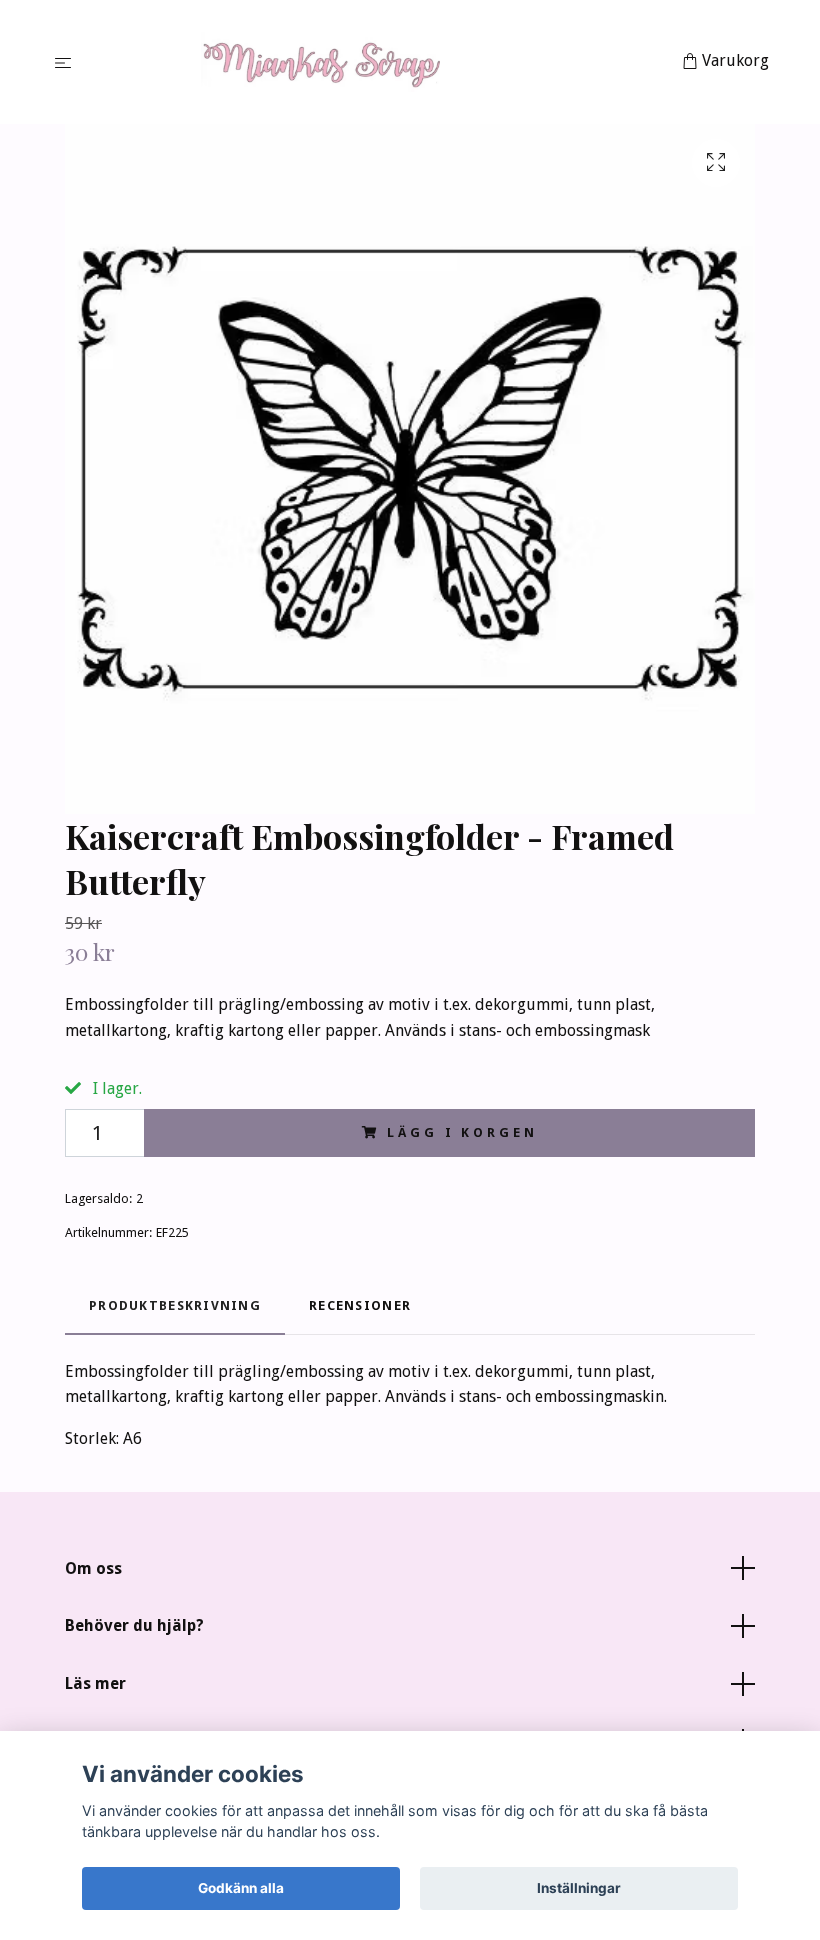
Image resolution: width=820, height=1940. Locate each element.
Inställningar (579, 1888)
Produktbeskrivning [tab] (175, 1305)
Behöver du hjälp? (134, 1625)
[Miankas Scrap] (380, 62)
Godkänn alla (241, 1888)
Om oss (93, 1568)
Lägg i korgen (462, 1132)
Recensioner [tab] (360, 1305)
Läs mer (95, 1683)
